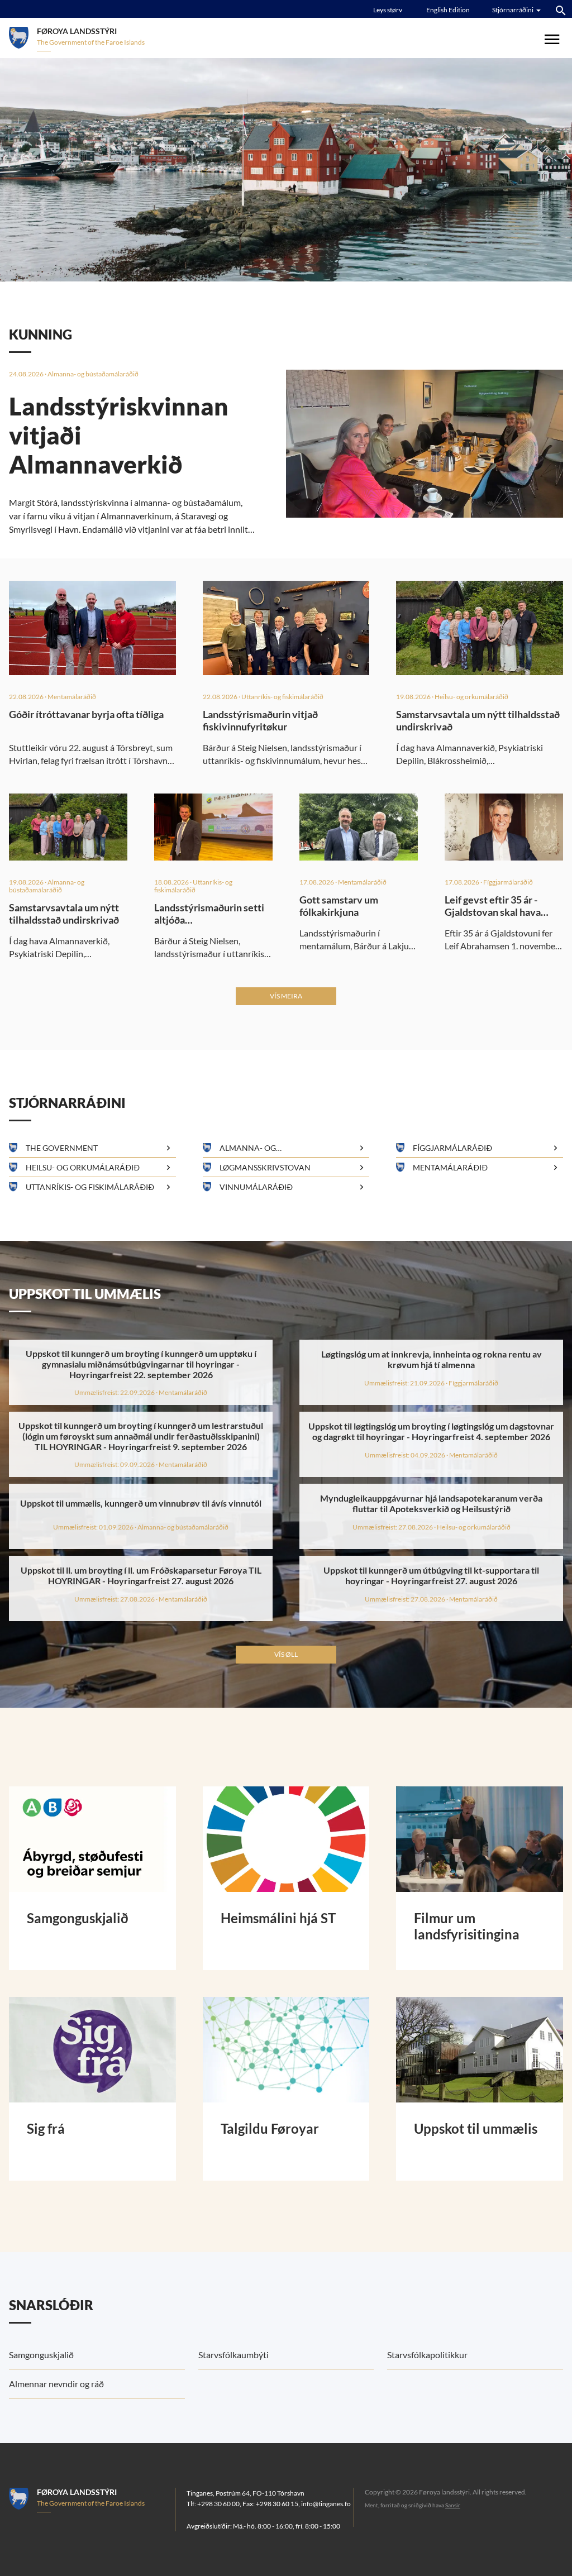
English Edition (448, 10)
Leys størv (388, 10)
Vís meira (286, 996)
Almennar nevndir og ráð (56, 2384)
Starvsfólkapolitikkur (427, 2355)
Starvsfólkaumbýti (233, 2355)
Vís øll (286, 1654)
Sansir (453, 2505)
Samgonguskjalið (41, 2355)
